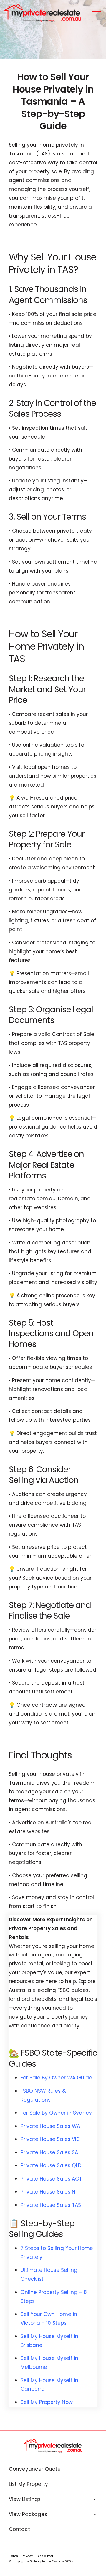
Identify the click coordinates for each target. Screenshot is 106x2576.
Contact (19, 2529)
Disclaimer (45, 2556)
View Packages (28, 2514)
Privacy (27, 2556)
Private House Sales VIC (50, 2139)
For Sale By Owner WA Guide (56, 2078)
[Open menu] (97, 13)
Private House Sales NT (49, 2192)
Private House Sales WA (50, 2126)
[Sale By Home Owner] (43, 13)
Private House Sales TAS (51, 2205)
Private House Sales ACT (51, 2179)
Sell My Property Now (47, 2402)
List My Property (28, 2484)
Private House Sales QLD (51, 2165)
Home (13, 2556)
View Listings (25, 2499)
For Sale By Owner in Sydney (56, 2113)
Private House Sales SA (49, 2152)
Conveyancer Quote (35, 2469)
